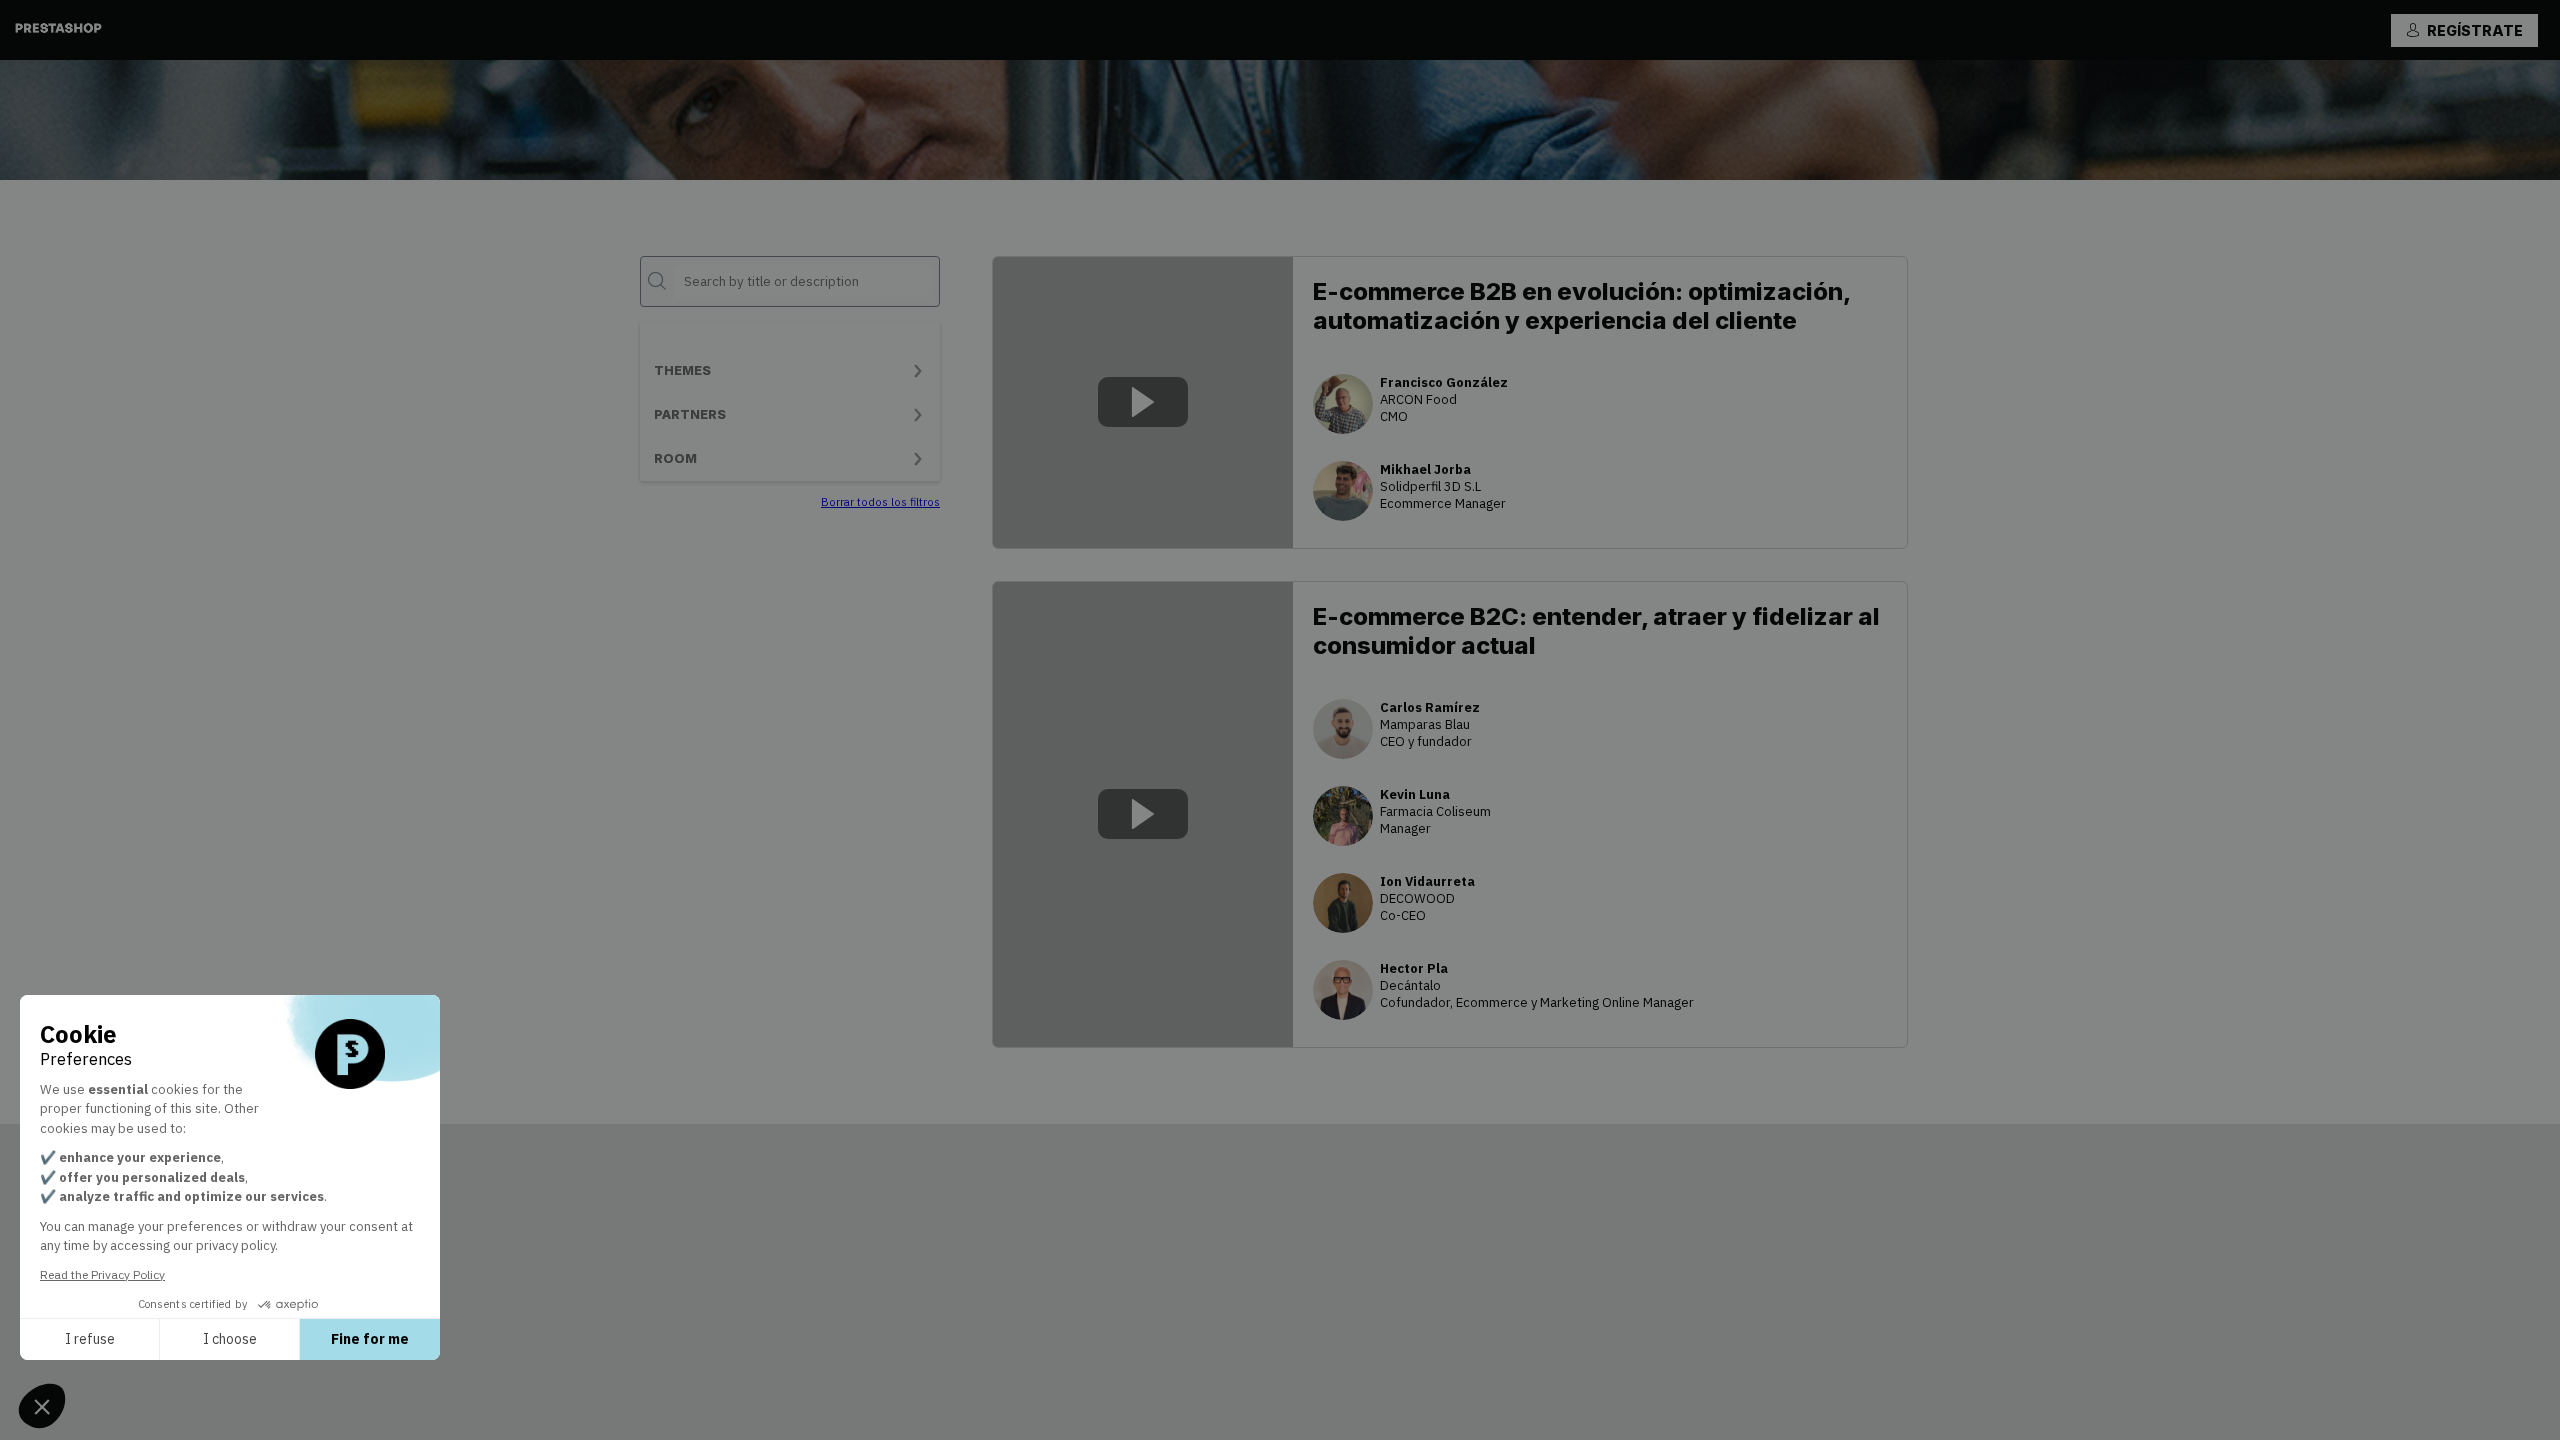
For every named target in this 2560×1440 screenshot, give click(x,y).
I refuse (90, 1339)
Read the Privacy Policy (102, 1274)
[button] (2464, 30)
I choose (230, 1339)
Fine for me (370, 1339)
